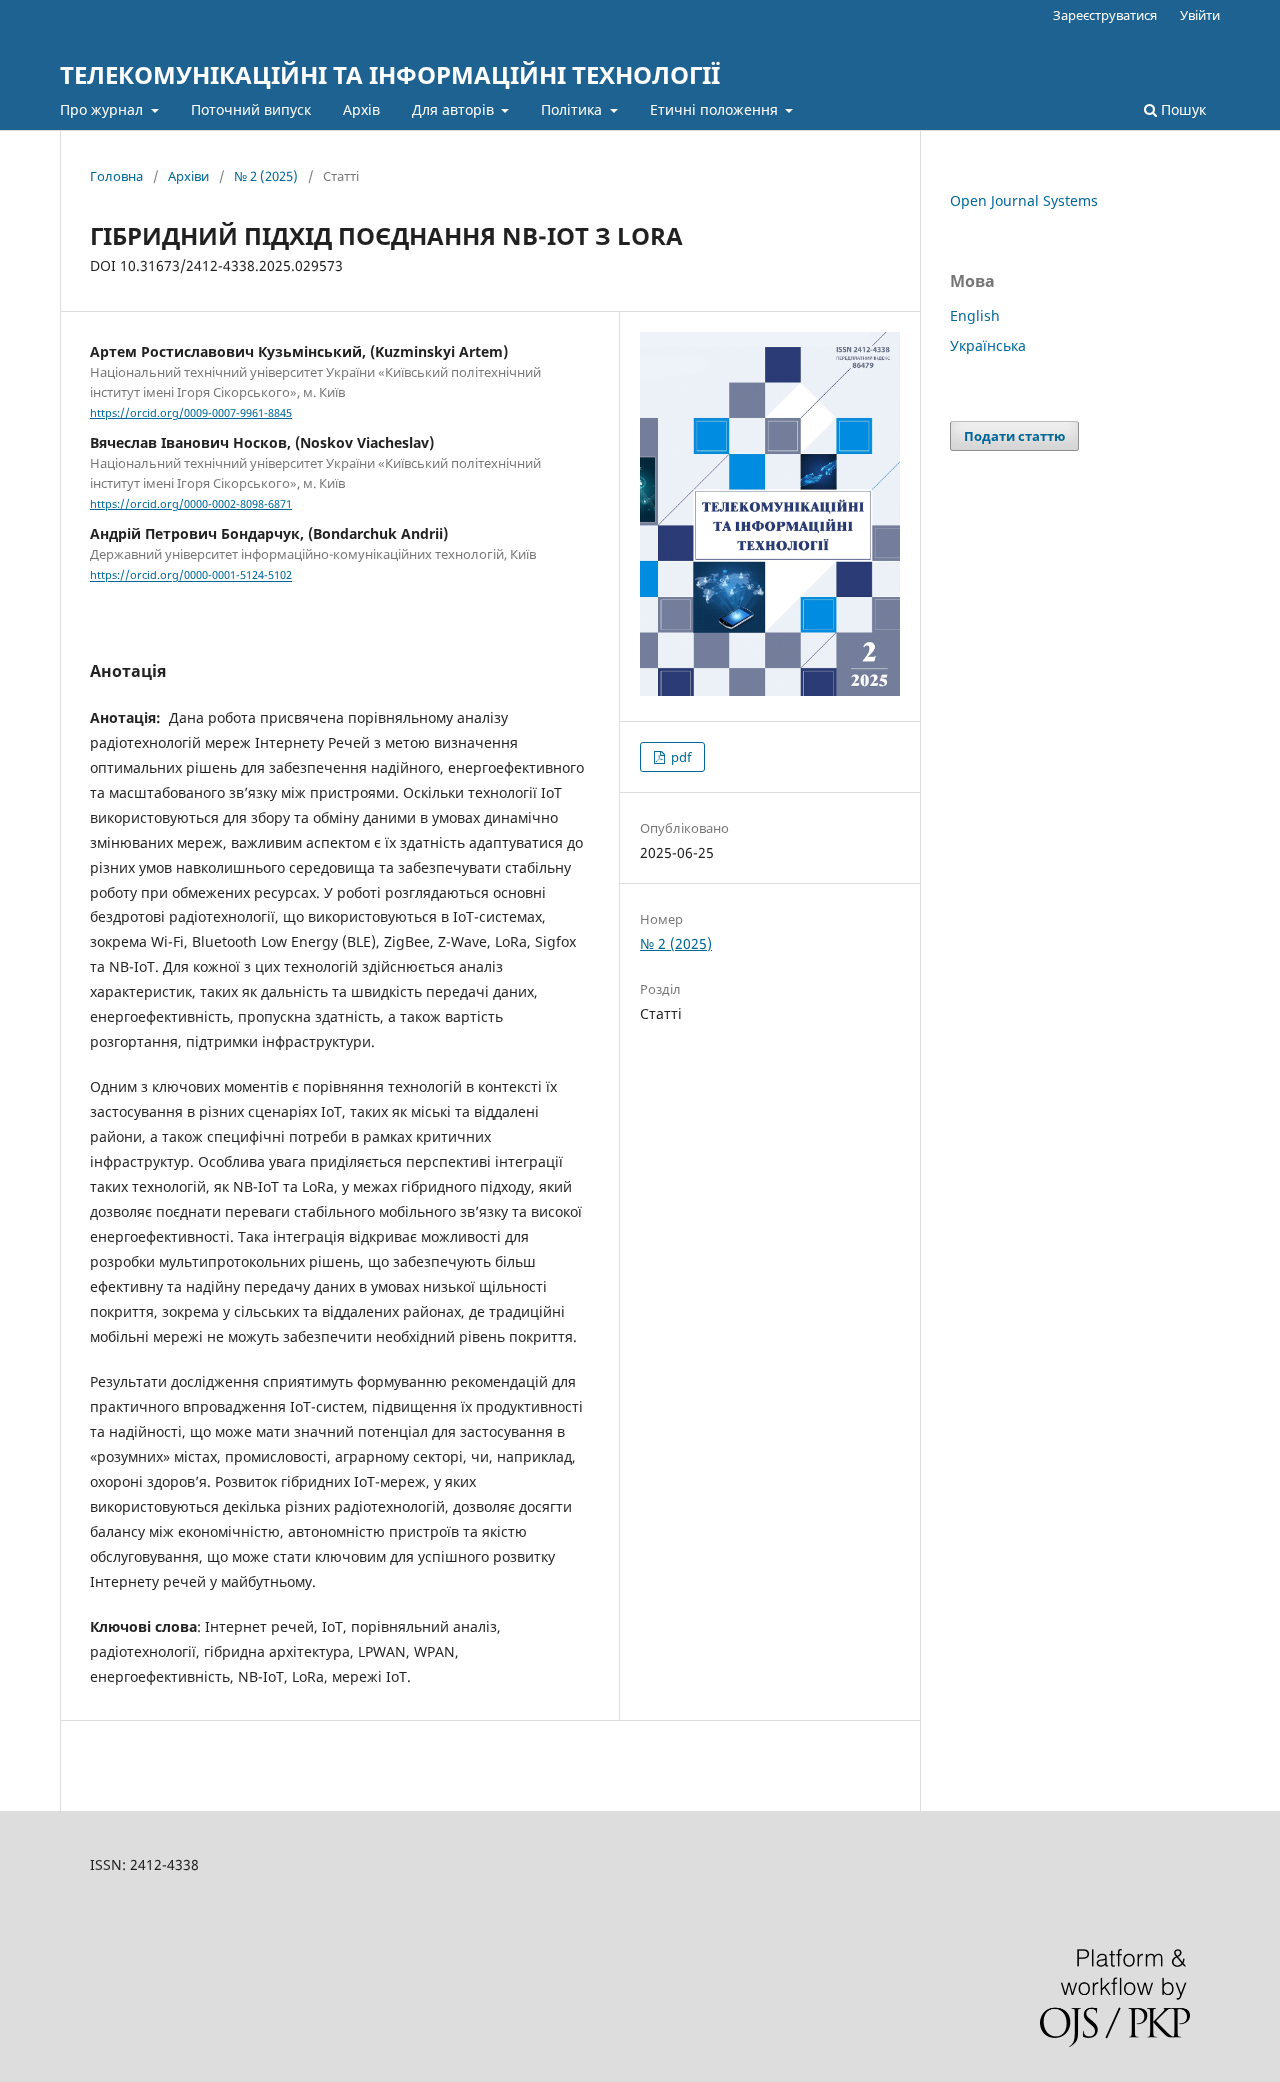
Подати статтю (1014, 436)
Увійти (1200, 15)
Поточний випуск (251, 109)
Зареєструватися (1105, 15)
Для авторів (455, 109)
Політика (573, 109)
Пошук (1181, 109)
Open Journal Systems (1024, 200)
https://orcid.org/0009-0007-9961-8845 (191, 413)
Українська (988, 345)
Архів (361, 109)
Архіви (188, 176)
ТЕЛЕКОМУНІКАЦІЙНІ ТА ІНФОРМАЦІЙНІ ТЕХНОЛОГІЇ (390, 74)
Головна (116, 176)
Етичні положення (716, 109)
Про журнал (103, 109)
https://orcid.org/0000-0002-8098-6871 (191, 504)
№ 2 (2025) (266, 176)
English (975, 315)
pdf (679, 757)
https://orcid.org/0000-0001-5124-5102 (191, 576)
